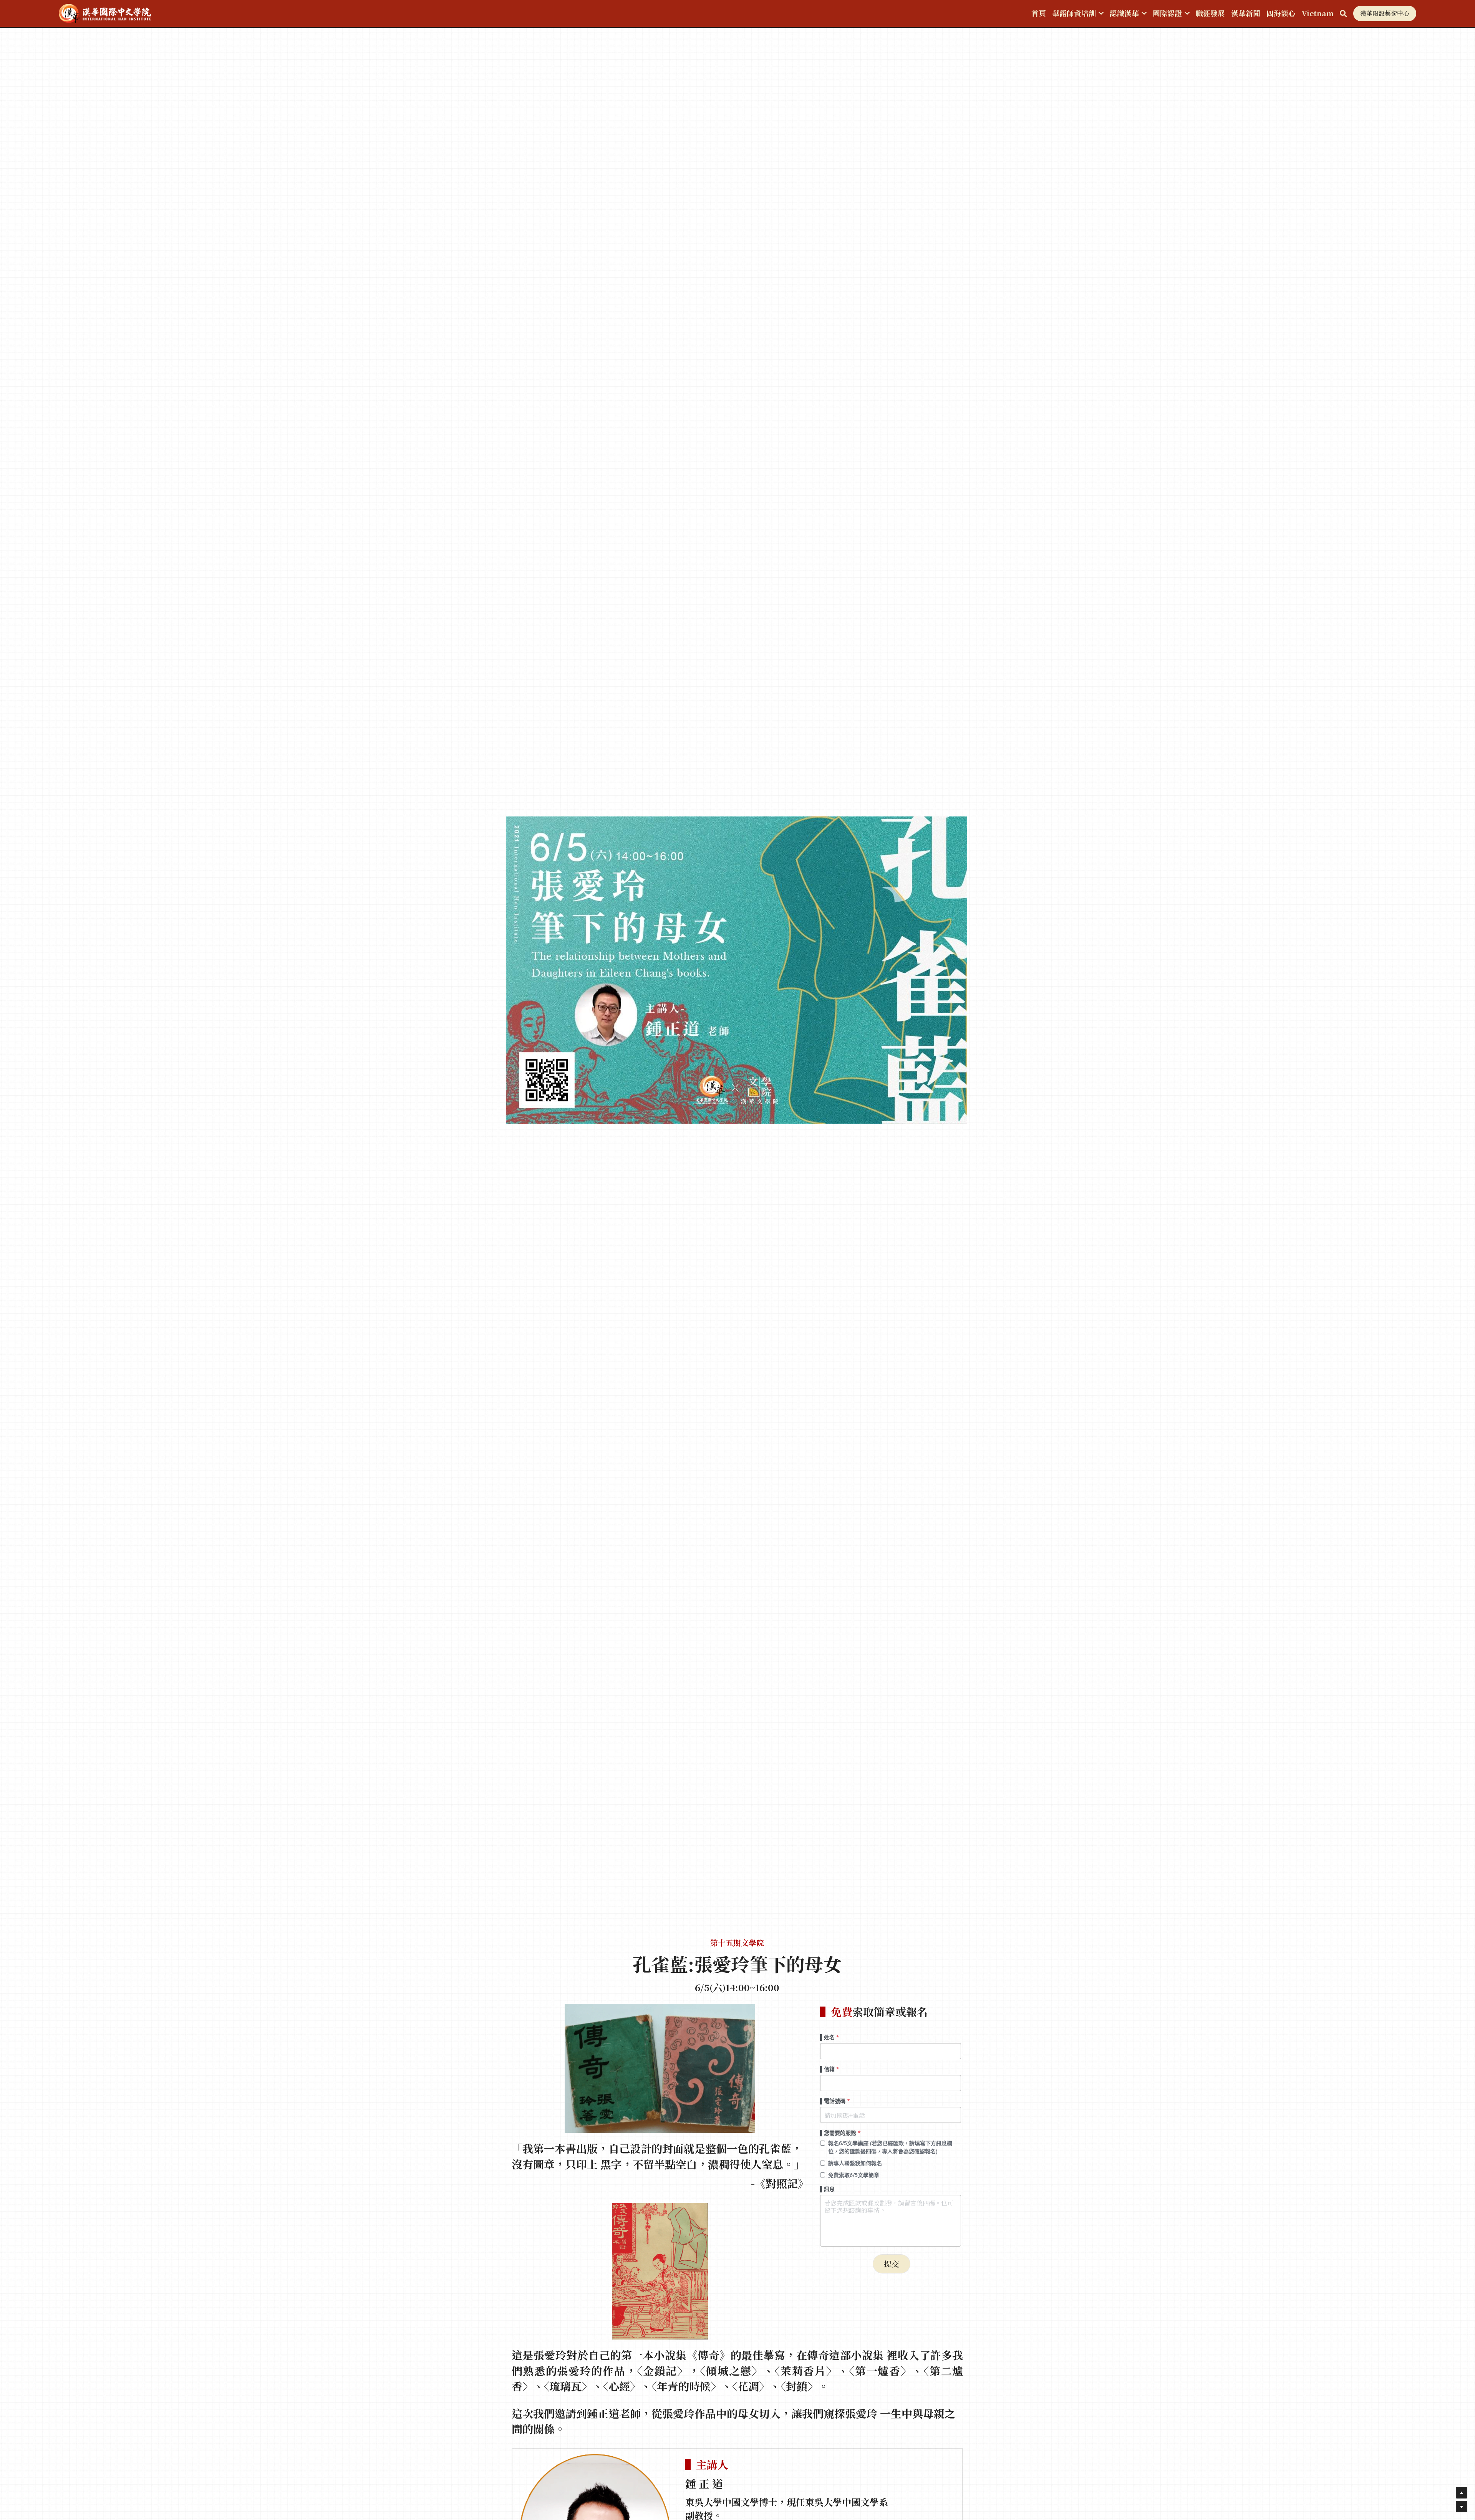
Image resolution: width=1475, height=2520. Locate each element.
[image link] (105, 13)
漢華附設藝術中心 (1385, 13)
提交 (892, 2264)
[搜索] (1343, 13)
